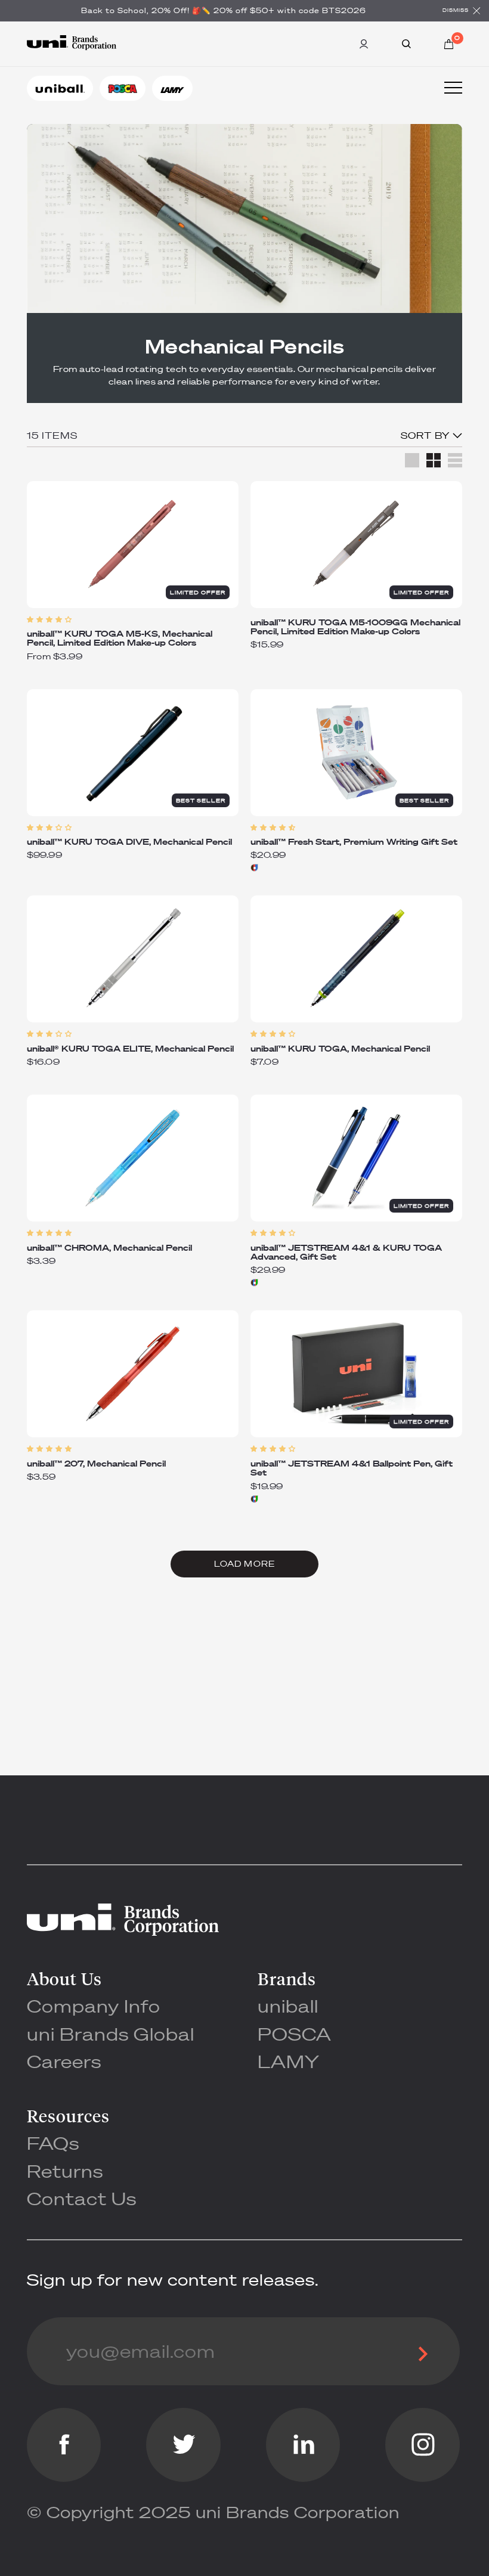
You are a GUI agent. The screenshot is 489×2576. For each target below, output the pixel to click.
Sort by (427, 435)
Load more (244, 1564)
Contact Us (82, 2198)
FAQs (53, 2143)
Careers (64, 2061)
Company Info (94, 2006)
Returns (65, 2171)
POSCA (295, 2034)
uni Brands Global (111, 2034)
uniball (288, 2006)
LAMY (289, 2061)
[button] (133, 620)
